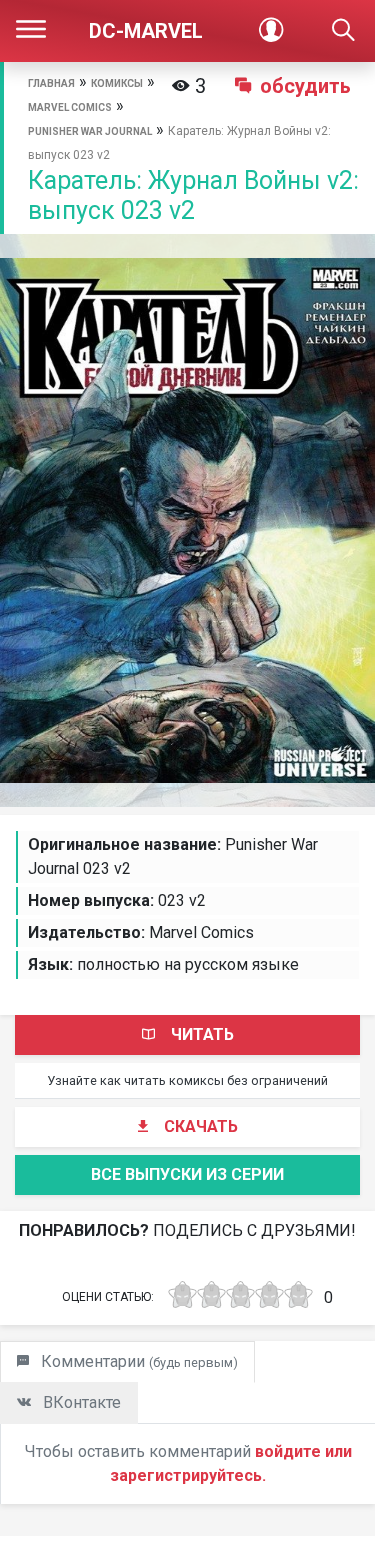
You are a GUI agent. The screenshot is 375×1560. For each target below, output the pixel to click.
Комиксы (117, 83)
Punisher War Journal (90, 131)
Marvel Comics (70, 107)
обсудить (305, 86)
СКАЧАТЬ (201, 1126)
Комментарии (137, 1361)
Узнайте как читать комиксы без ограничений (187, 1080)
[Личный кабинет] (271, 31)
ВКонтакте (80, 1402)
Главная (51, 83)
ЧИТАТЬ (202, 1034)
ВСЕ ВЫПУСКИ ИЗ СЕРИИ (187, 1174)
